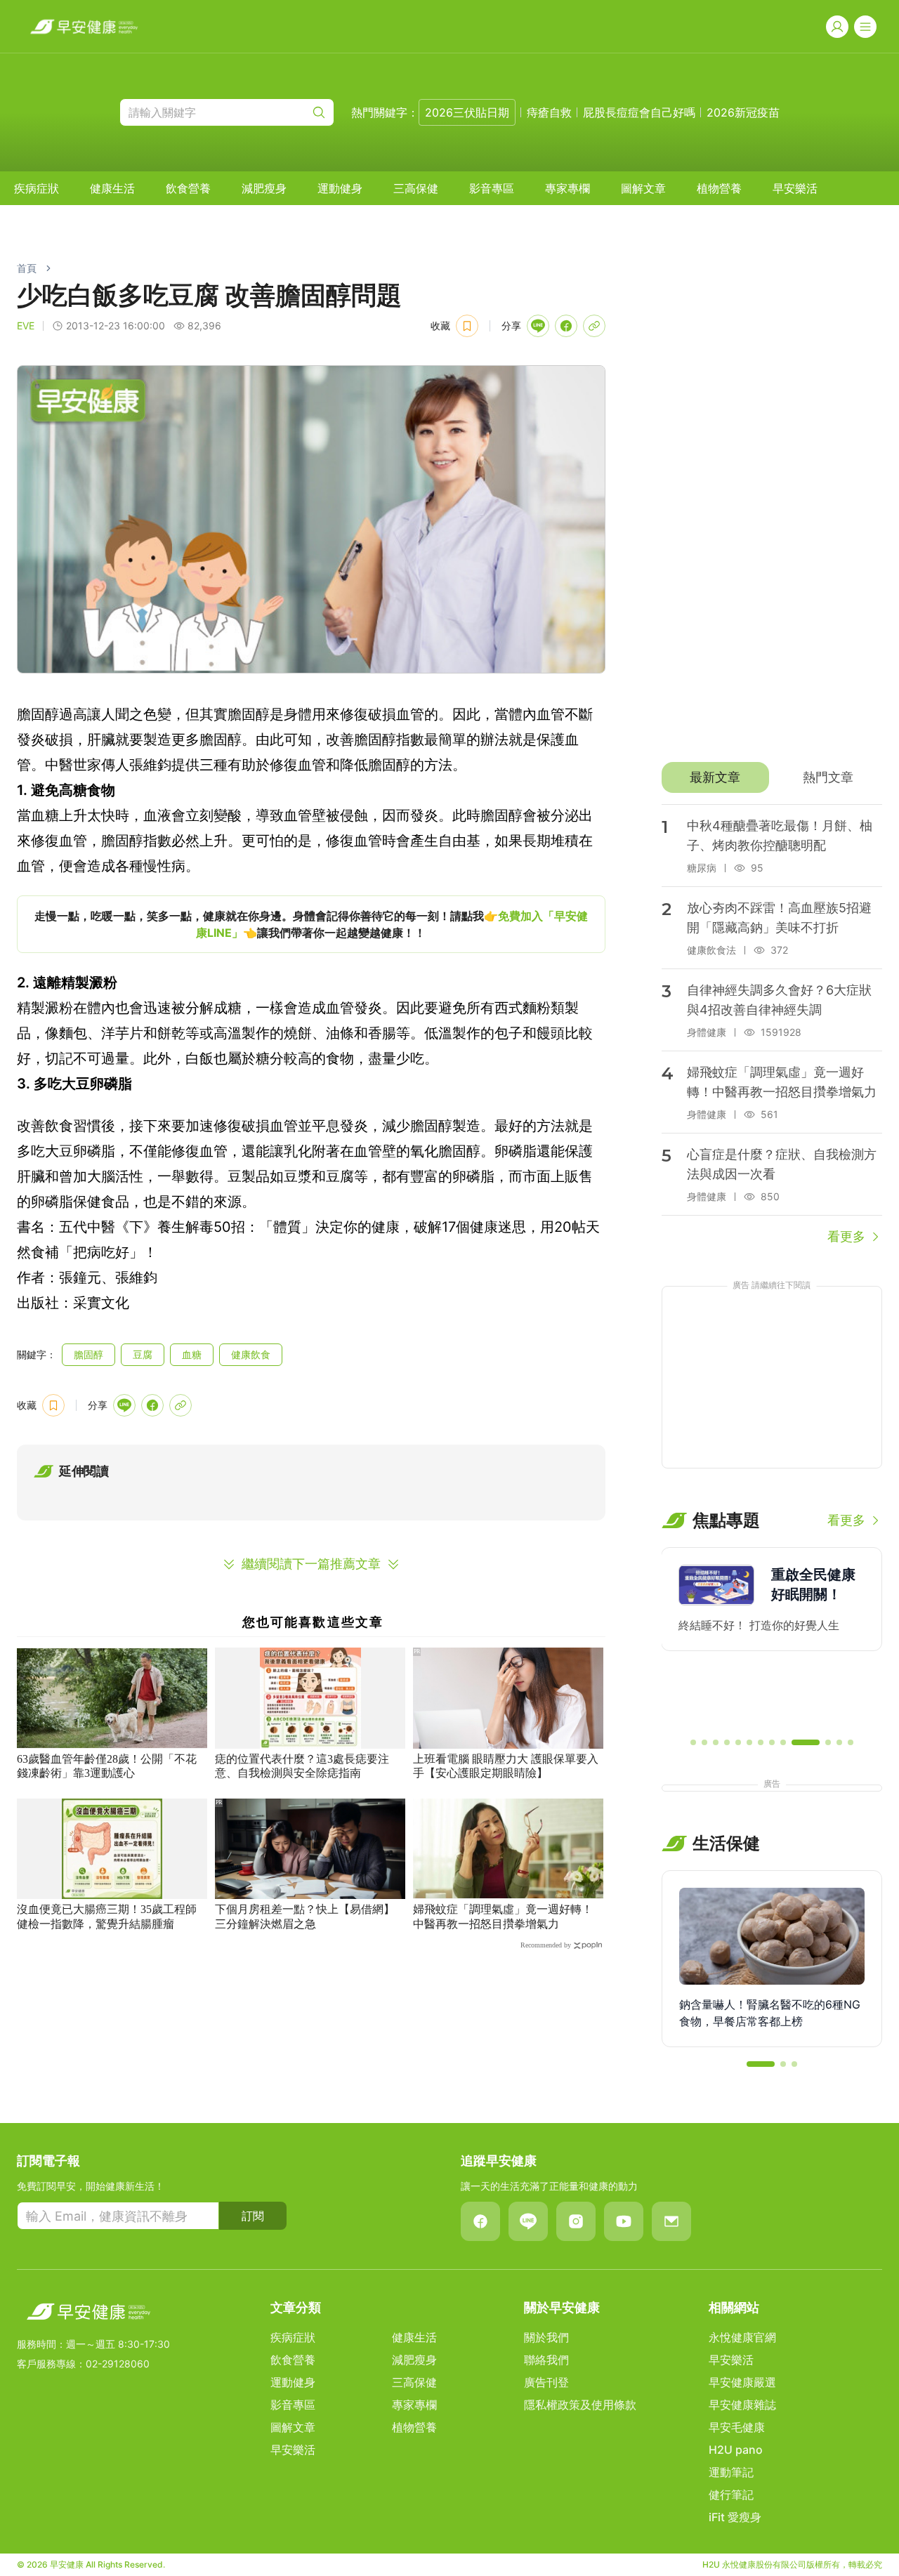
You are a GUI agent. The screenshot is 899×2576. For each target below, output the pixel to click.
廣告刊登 (546, 2382)
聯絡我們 (546, 2360)
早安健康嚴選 (742, 2382)
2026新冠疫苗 (743, 112)
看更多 (846, 1236)
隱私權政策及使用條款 (580, 2405)
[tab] (715, 777)
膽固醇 (88, 1354)
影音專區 (492, 188)
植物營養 (719, 188)
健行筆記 (731, 2495)
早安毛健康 (737, 2427)
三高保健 (416, 188)
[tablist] (772, 777)
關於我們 (546, 2337)
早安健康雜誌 (742, 2405)
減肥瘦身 (264, 188)
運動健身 (340, 188)
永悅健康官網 (742, 2337)
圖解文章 (643, 188)
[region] (311, 924)
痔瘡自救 (549, 112)
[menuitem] (37, 188)
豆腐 (143, 1354)
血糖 (192, 1354)
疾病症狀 (37, 188)
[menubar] (416, 188)
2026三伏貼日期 (467, 112)
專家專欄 (567, 188)
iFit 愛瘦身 (735, 2517)
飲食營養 (188, 188)
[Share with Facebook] (566, 326)
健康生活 (112, 188)
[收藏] (467, 326)
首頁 (27, 268)
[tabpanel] (772, 1025)
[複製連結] (594, 326)
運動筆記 (731, 2472)
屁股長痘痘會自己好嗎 (639, 112)
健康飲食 (251, 1354)
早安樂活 (795, 188)
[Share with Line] (538, 326)
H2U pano (736, 2450)
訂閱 (253, 2216)
